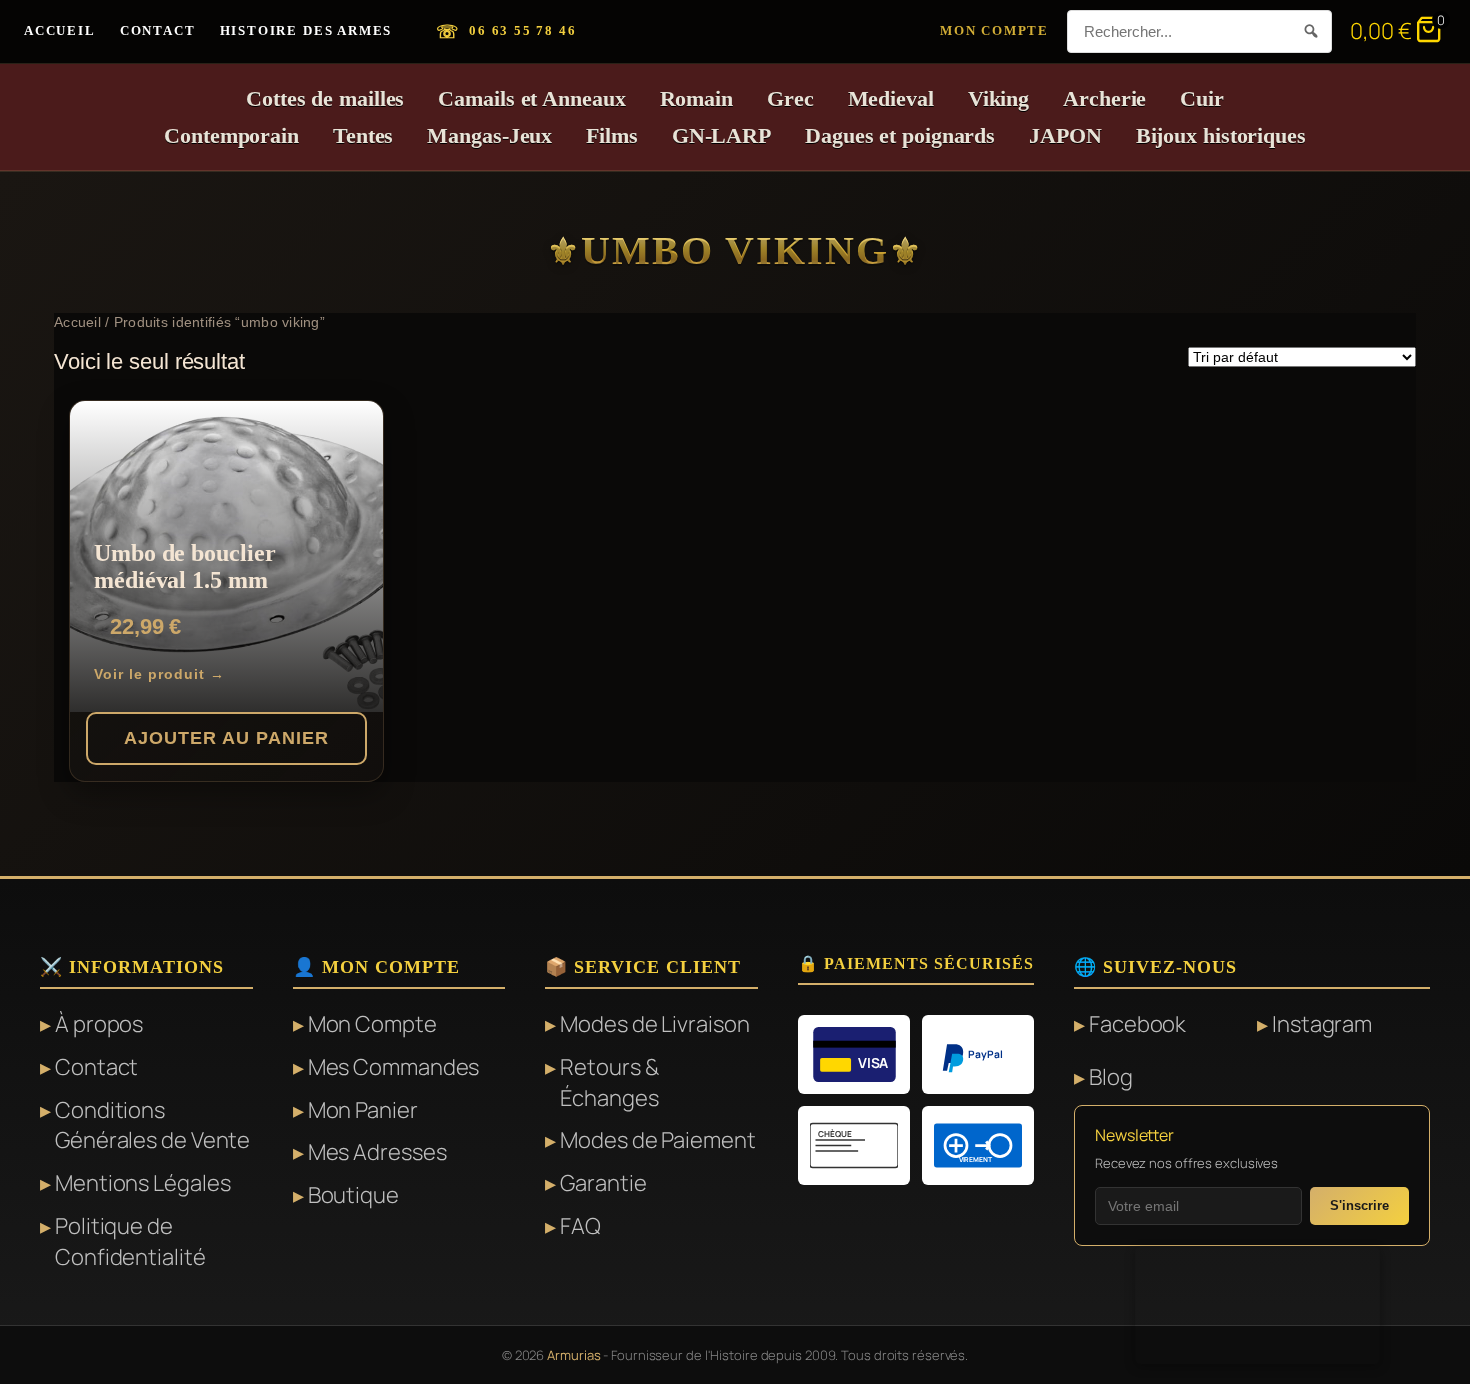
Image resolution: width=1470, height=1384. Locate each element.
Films (612, 135)
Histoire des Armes (306, 30)
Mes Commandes (394, 1067)
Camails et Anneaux (531, 98)
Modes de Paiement (657, 1140)
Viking (998, 98)
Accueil (60, 30)
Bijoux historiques (1221, 135)
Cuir (1202, 98)
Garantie (603, 1183)
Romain (696, 98)
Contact (158, 30)
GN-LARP (721, 135)
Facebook (1137, 1024)
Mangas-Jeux (489, 135)
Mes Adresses (377, 1152)
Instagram (1322, 1024)
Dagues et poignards (900, 135)
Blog (1111, 1077)
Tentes (363, 135)
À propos (99, 1024)
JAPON (1065, 135)
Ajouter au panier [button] (226, 738)
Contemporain (231, 135)
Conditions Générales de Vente (152, 1125)
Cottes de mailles (325, 98)
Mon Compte (994, 30)
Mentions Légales (142, 1183)
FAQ (580, 1226)
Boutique (353, 1195)
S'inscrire (1359, 1205)
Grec (790, 98)
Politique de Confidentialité (130, 1241)
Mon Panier (363, 1110)
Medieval (891, 98)
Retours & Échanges (609, 1082)
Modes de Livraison (654, 1024)
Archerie (1104, 98)
